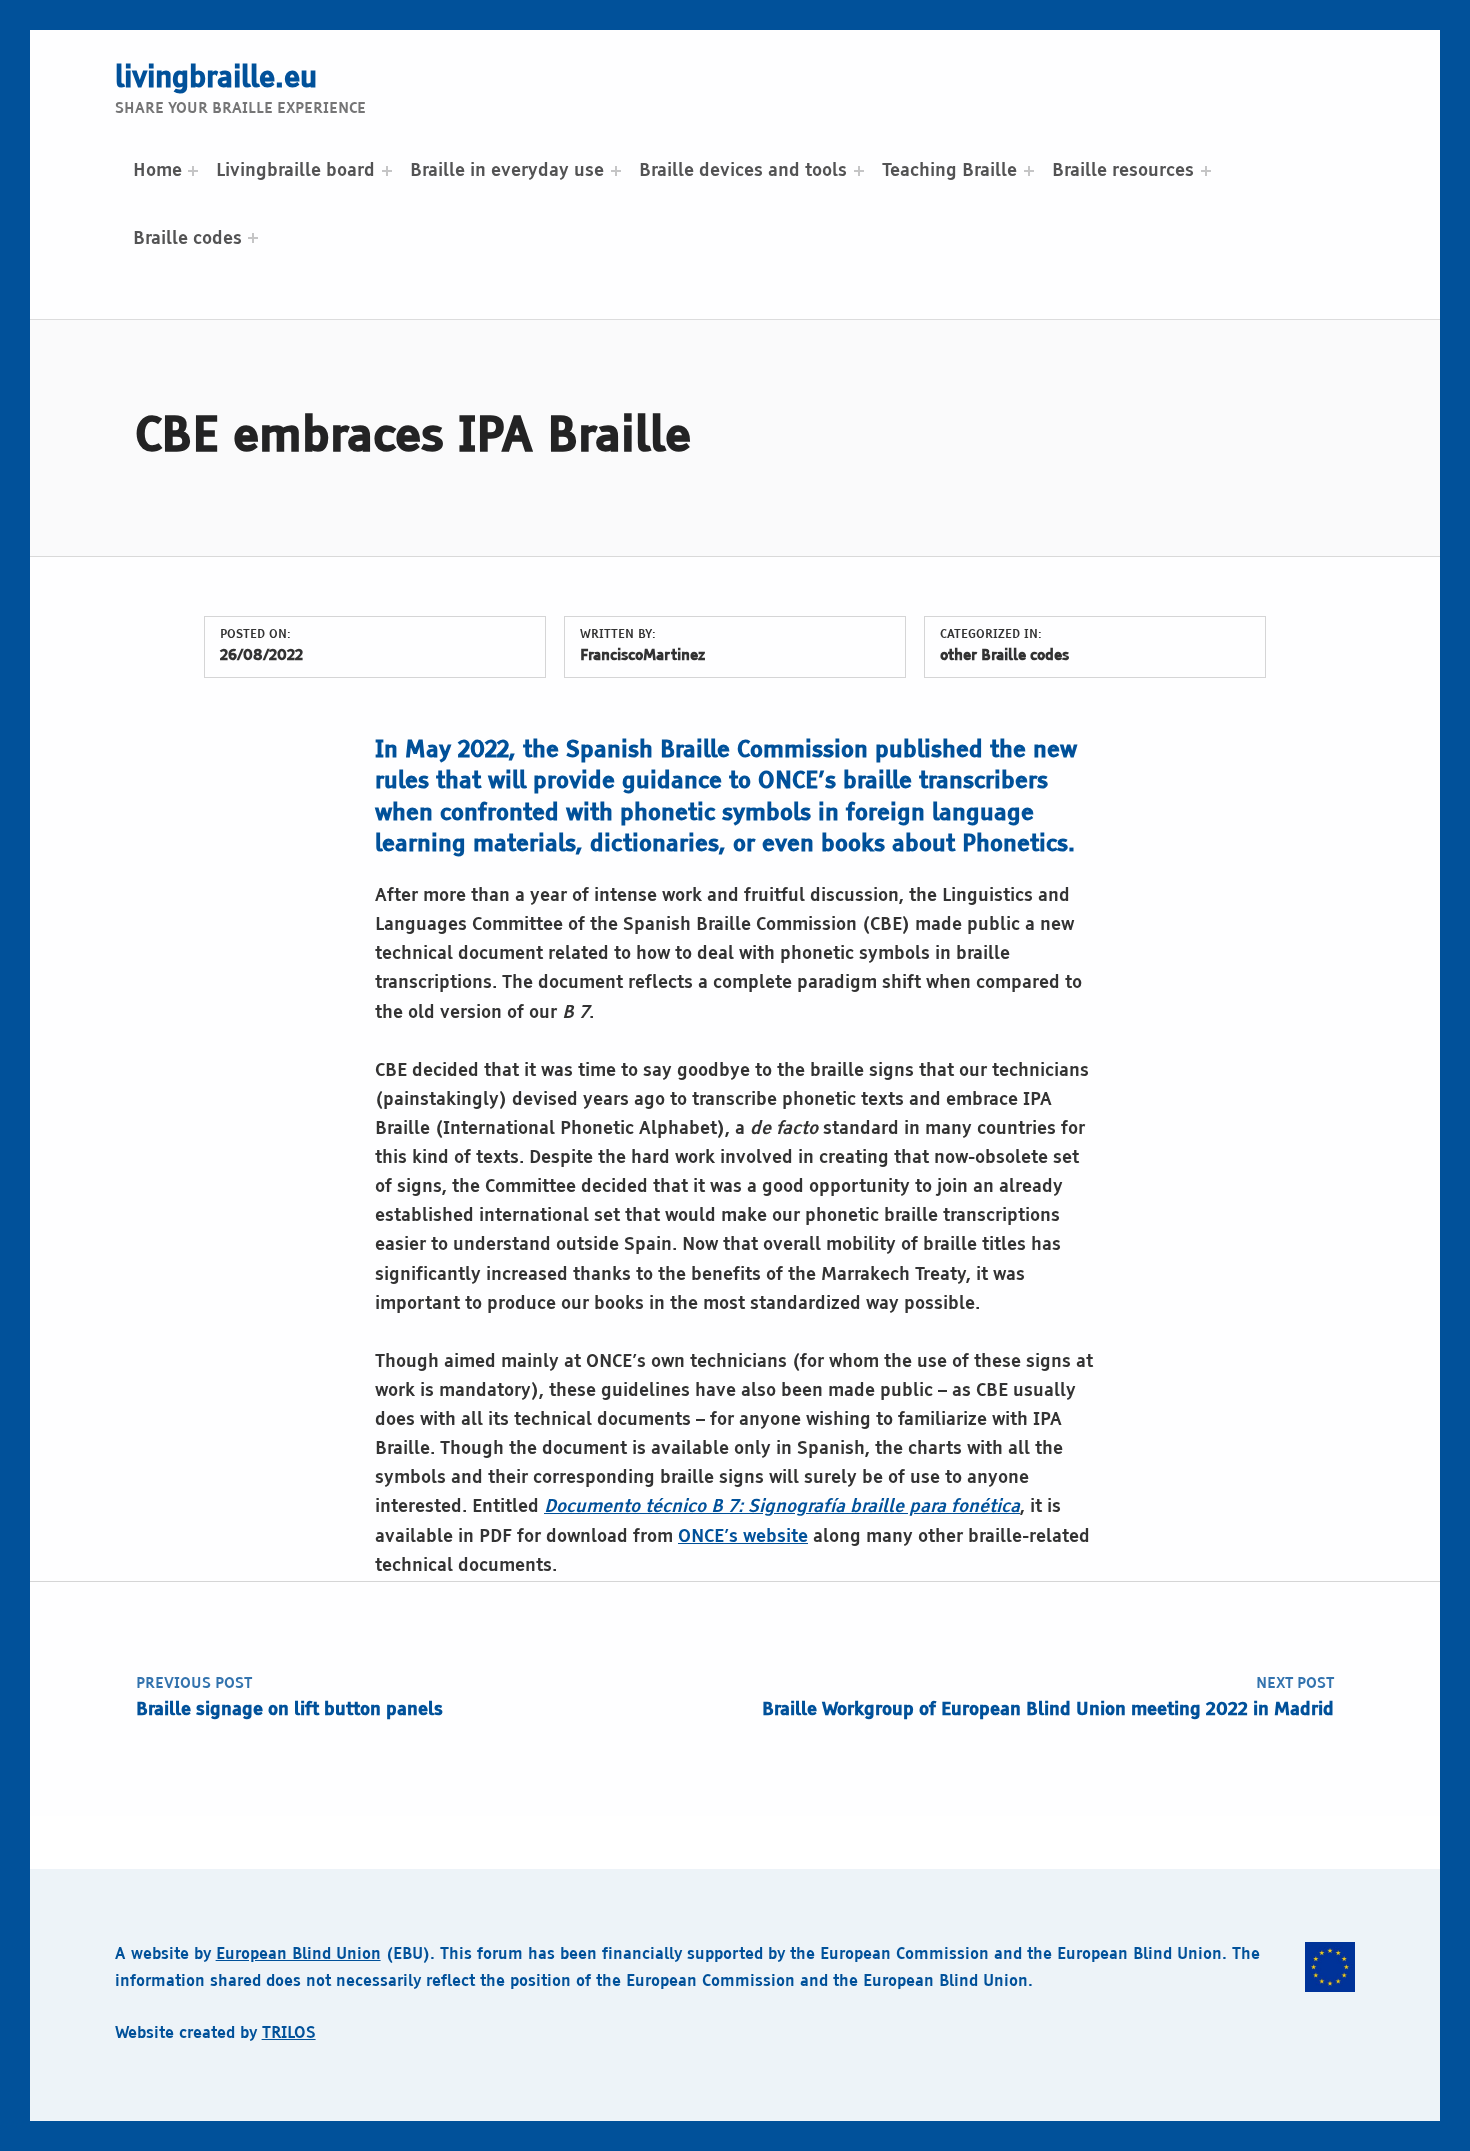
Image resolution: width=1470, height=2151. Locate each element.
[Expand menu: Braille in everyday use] (616, 171)
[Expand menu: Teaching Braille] (1029, 171)
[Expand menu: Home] (193, 171)
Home (157, 171)
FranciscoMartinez (642, 656)
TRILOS (289, 2033)
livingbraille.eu (216, 79)
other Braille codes (1004, 656)
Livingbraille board (295, 171)
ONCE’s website (743, 1537)
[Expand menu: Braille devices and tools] (859, 171)
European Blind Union (298, 1954)
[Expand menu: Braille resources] (1206, 171)
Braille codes (187, 239)
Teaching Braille (949, 171)
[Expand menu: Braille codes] (253, 238)
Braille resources (1123, 171)
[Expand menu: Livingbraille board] (387, 171)
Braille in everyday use (507, 171)
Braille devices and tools (743, 171)
